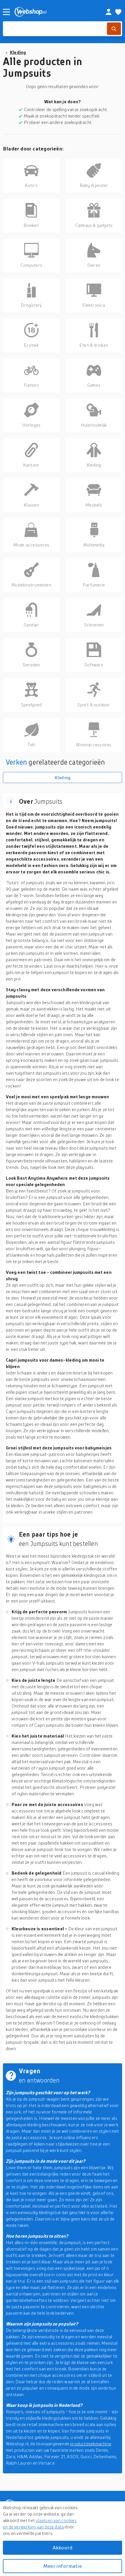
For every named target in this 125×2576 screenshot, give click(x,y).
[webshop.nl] (53, 12)
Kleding (18, 52)
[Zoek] (114, 29)
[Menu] (6, 12)
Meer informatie (63, 2566)
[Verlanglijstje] (118, 12)
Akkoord (63, 2548)
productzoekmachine (91, 2444)
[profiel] (109, 12)
